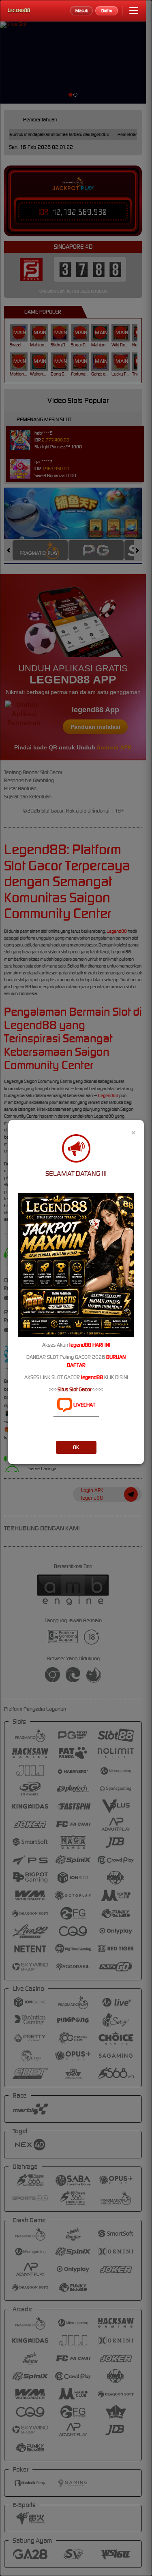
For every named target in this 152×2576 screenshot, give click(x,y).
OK (76, 1447)
